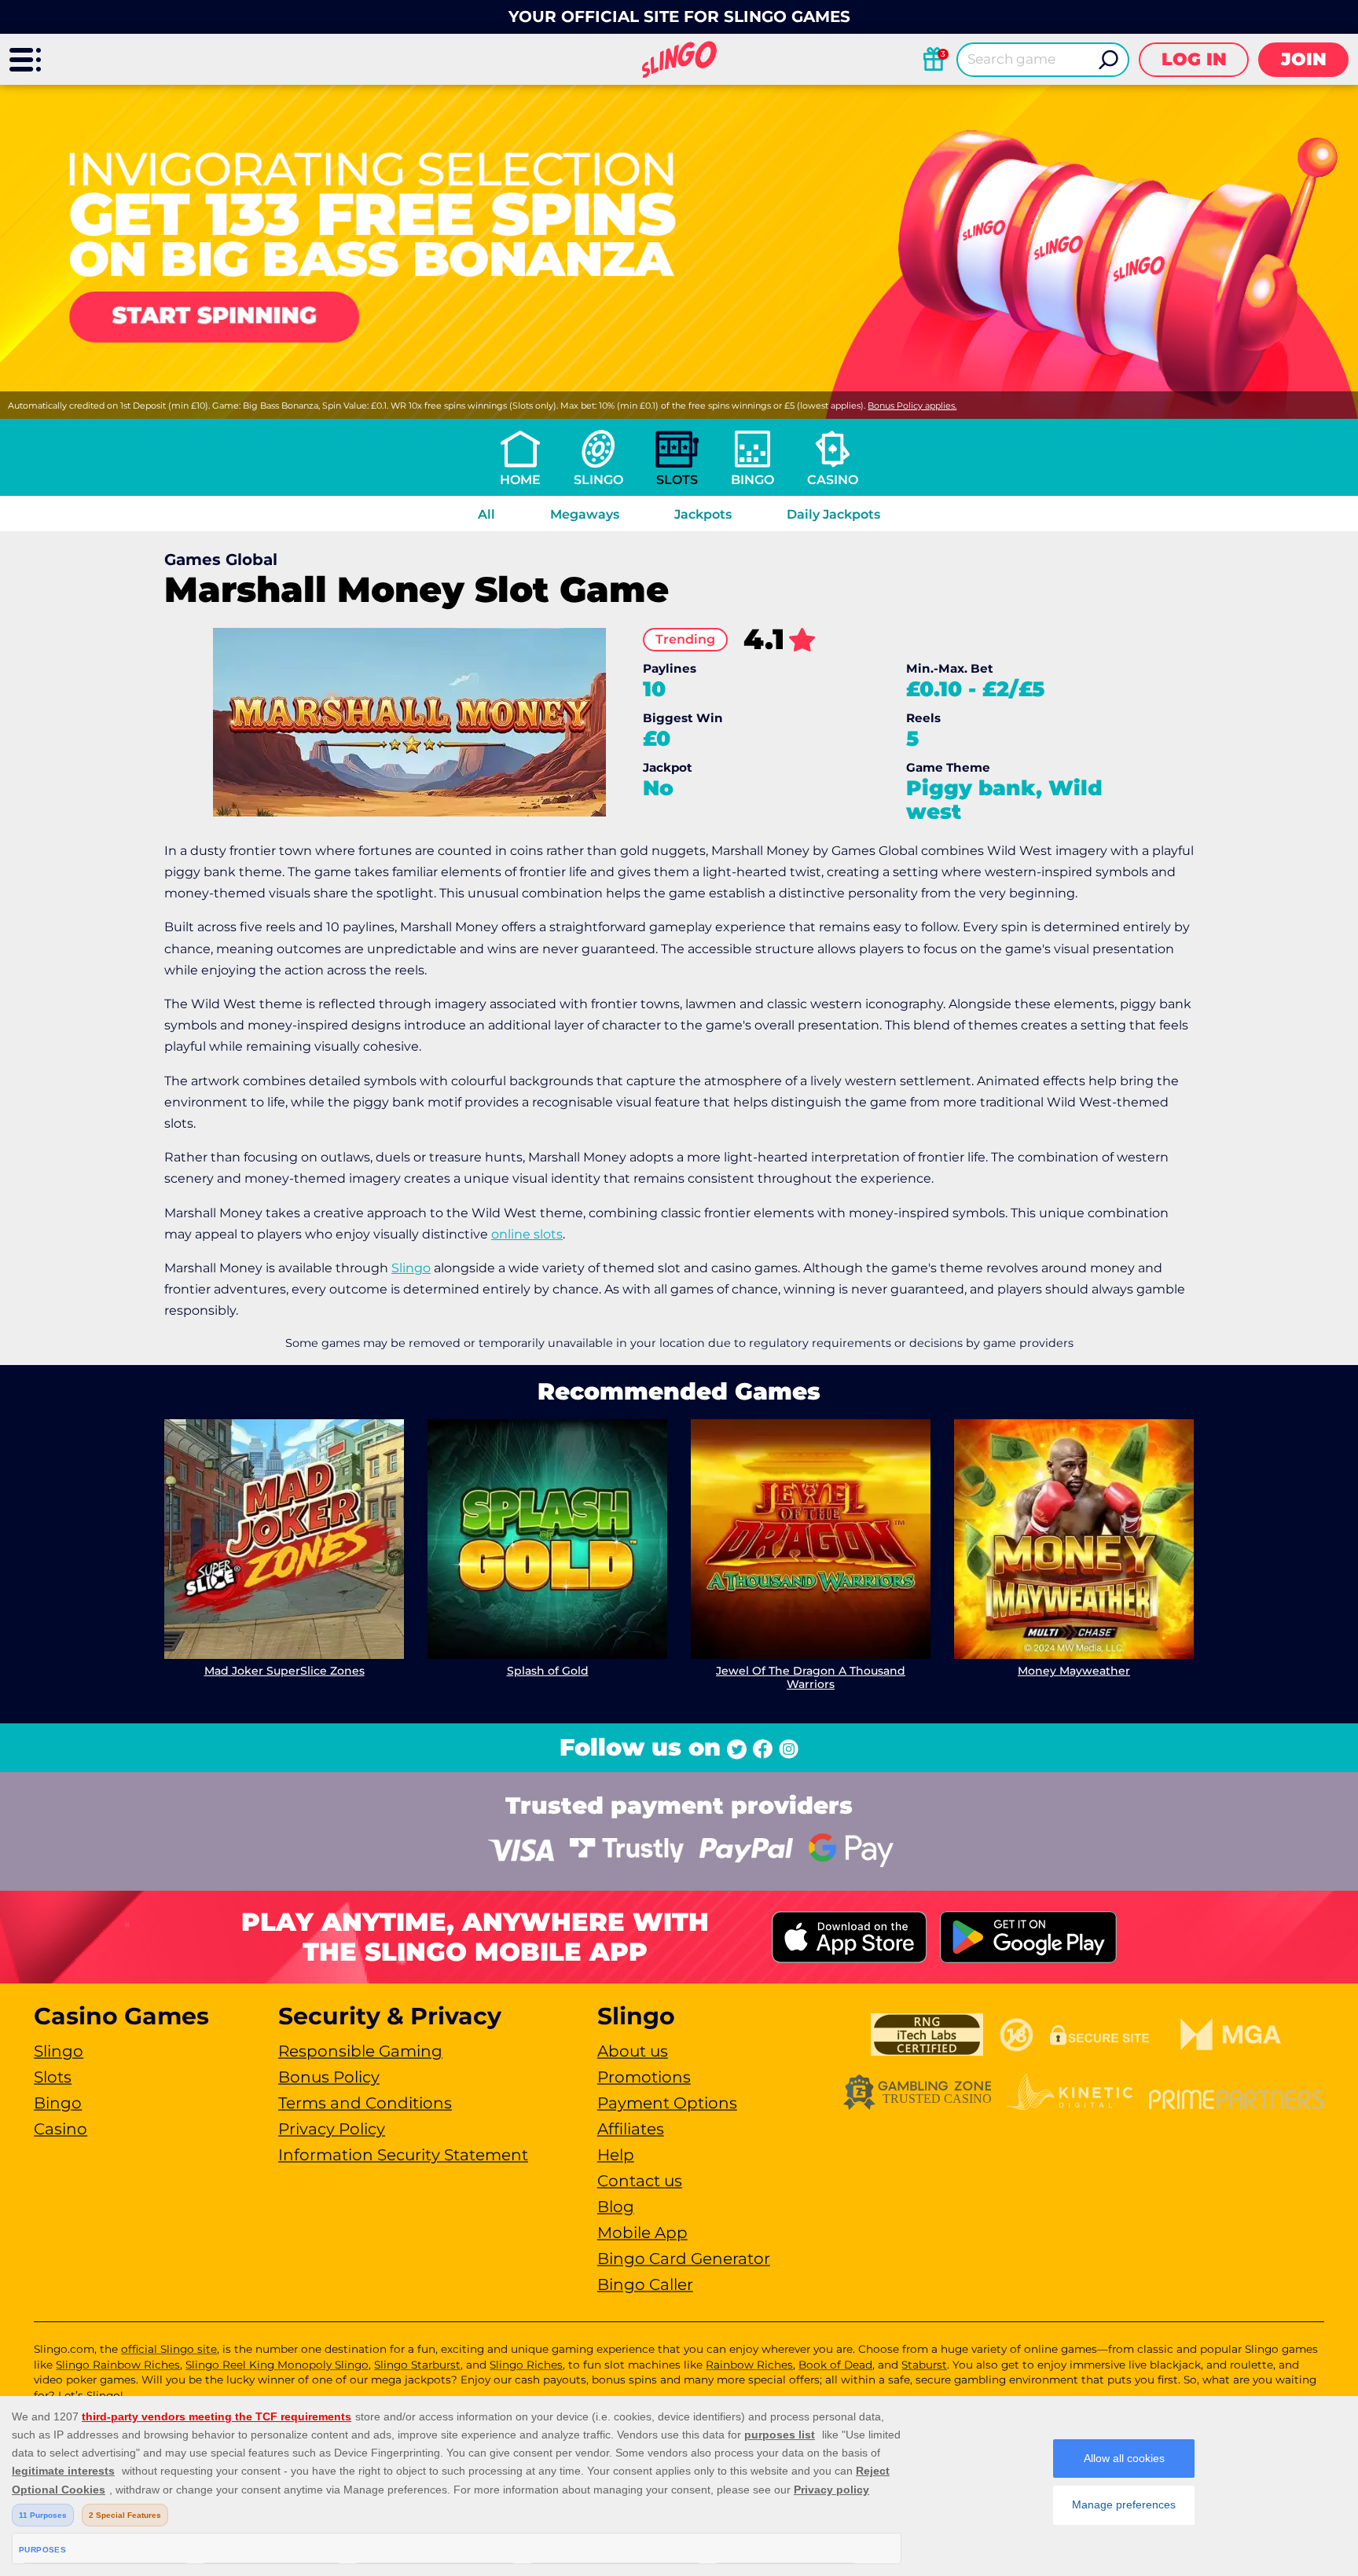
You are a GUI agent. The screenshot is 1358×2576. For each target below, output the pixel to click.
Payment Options (667, 2103)
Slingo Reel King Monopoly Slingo (277, 2365)
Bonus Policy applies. (912, 405)
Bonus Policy (329, 2077)
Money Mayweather (1074, 1671)
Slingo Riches (526, 2365)
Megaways (585, 514)
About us (633, 2051)
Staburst (924, 2365)
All (486, 514)
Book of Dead (835, 2365)
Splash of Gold (548, 1671)
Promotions (644, 2077)
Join (1304, 59)
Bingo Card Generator (684, 2259)
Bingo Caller (645, 2284)
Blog (616, 2207)
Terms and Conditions (365, 2103)
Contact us (640, 2181)
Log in (1194, 59)
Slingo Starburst (417, 2365)
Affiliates (631, 2129)
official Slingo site (169, 2349)
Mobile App (642, 2233)
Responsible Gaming (360, 2051)
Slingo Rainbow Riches (118, 2365)
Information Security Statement (403, 2155)
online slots (527, 1234)
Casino (833, 480)
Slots (677, 480)
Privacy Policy (332, 2129)
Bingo (752, 480)
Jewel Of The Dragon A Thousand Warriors (811, 1677)
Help (616, 2155)
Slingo (598, 480)
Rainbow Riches (749, 2365)
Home (520, 480)
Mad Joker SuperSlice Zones (284, 1671)
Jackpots (703, 514)
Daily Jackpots (833, 514)
